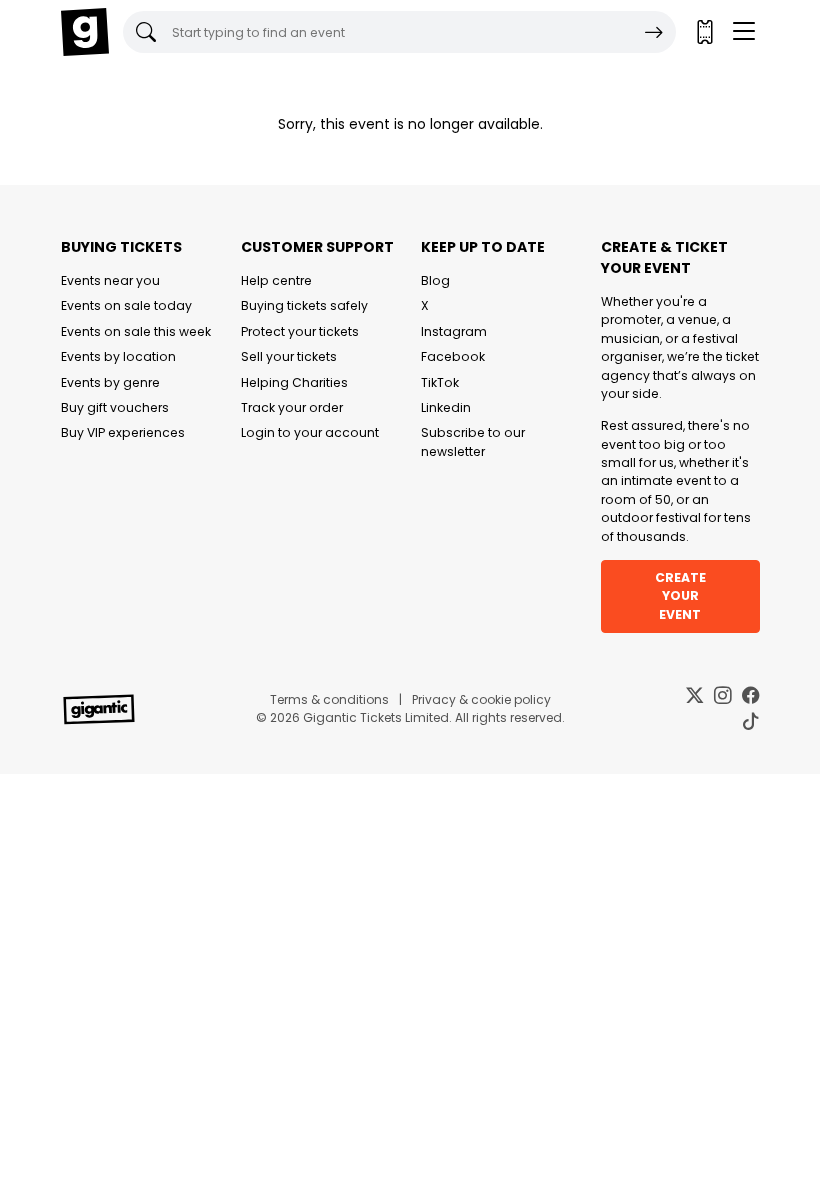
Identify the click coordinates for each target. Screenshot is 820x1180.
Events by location (118, 356)
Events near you (110, 280)
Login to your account (310, 432)
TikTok (440, 382)
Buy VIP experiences (123, 432)
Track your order (292, 407)
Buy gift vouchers (115, 407)
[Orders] (704, 32)
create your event (680, 596)
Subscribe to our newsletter (473, 441)
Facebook (453, 356)
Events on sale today (126, 305)
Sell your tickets (289, 356)
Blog (435, 280)
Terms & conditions (329, 699)
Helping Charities (294, 382)
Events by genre (110, 382)
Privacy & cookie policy (481, 699)
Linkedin (446, 407)
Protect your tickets (300, 331)
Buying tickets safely (304, 305)
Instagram (454, 331)
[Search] (654, 32)
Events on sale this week (136, 331)
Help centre (276, 280)
